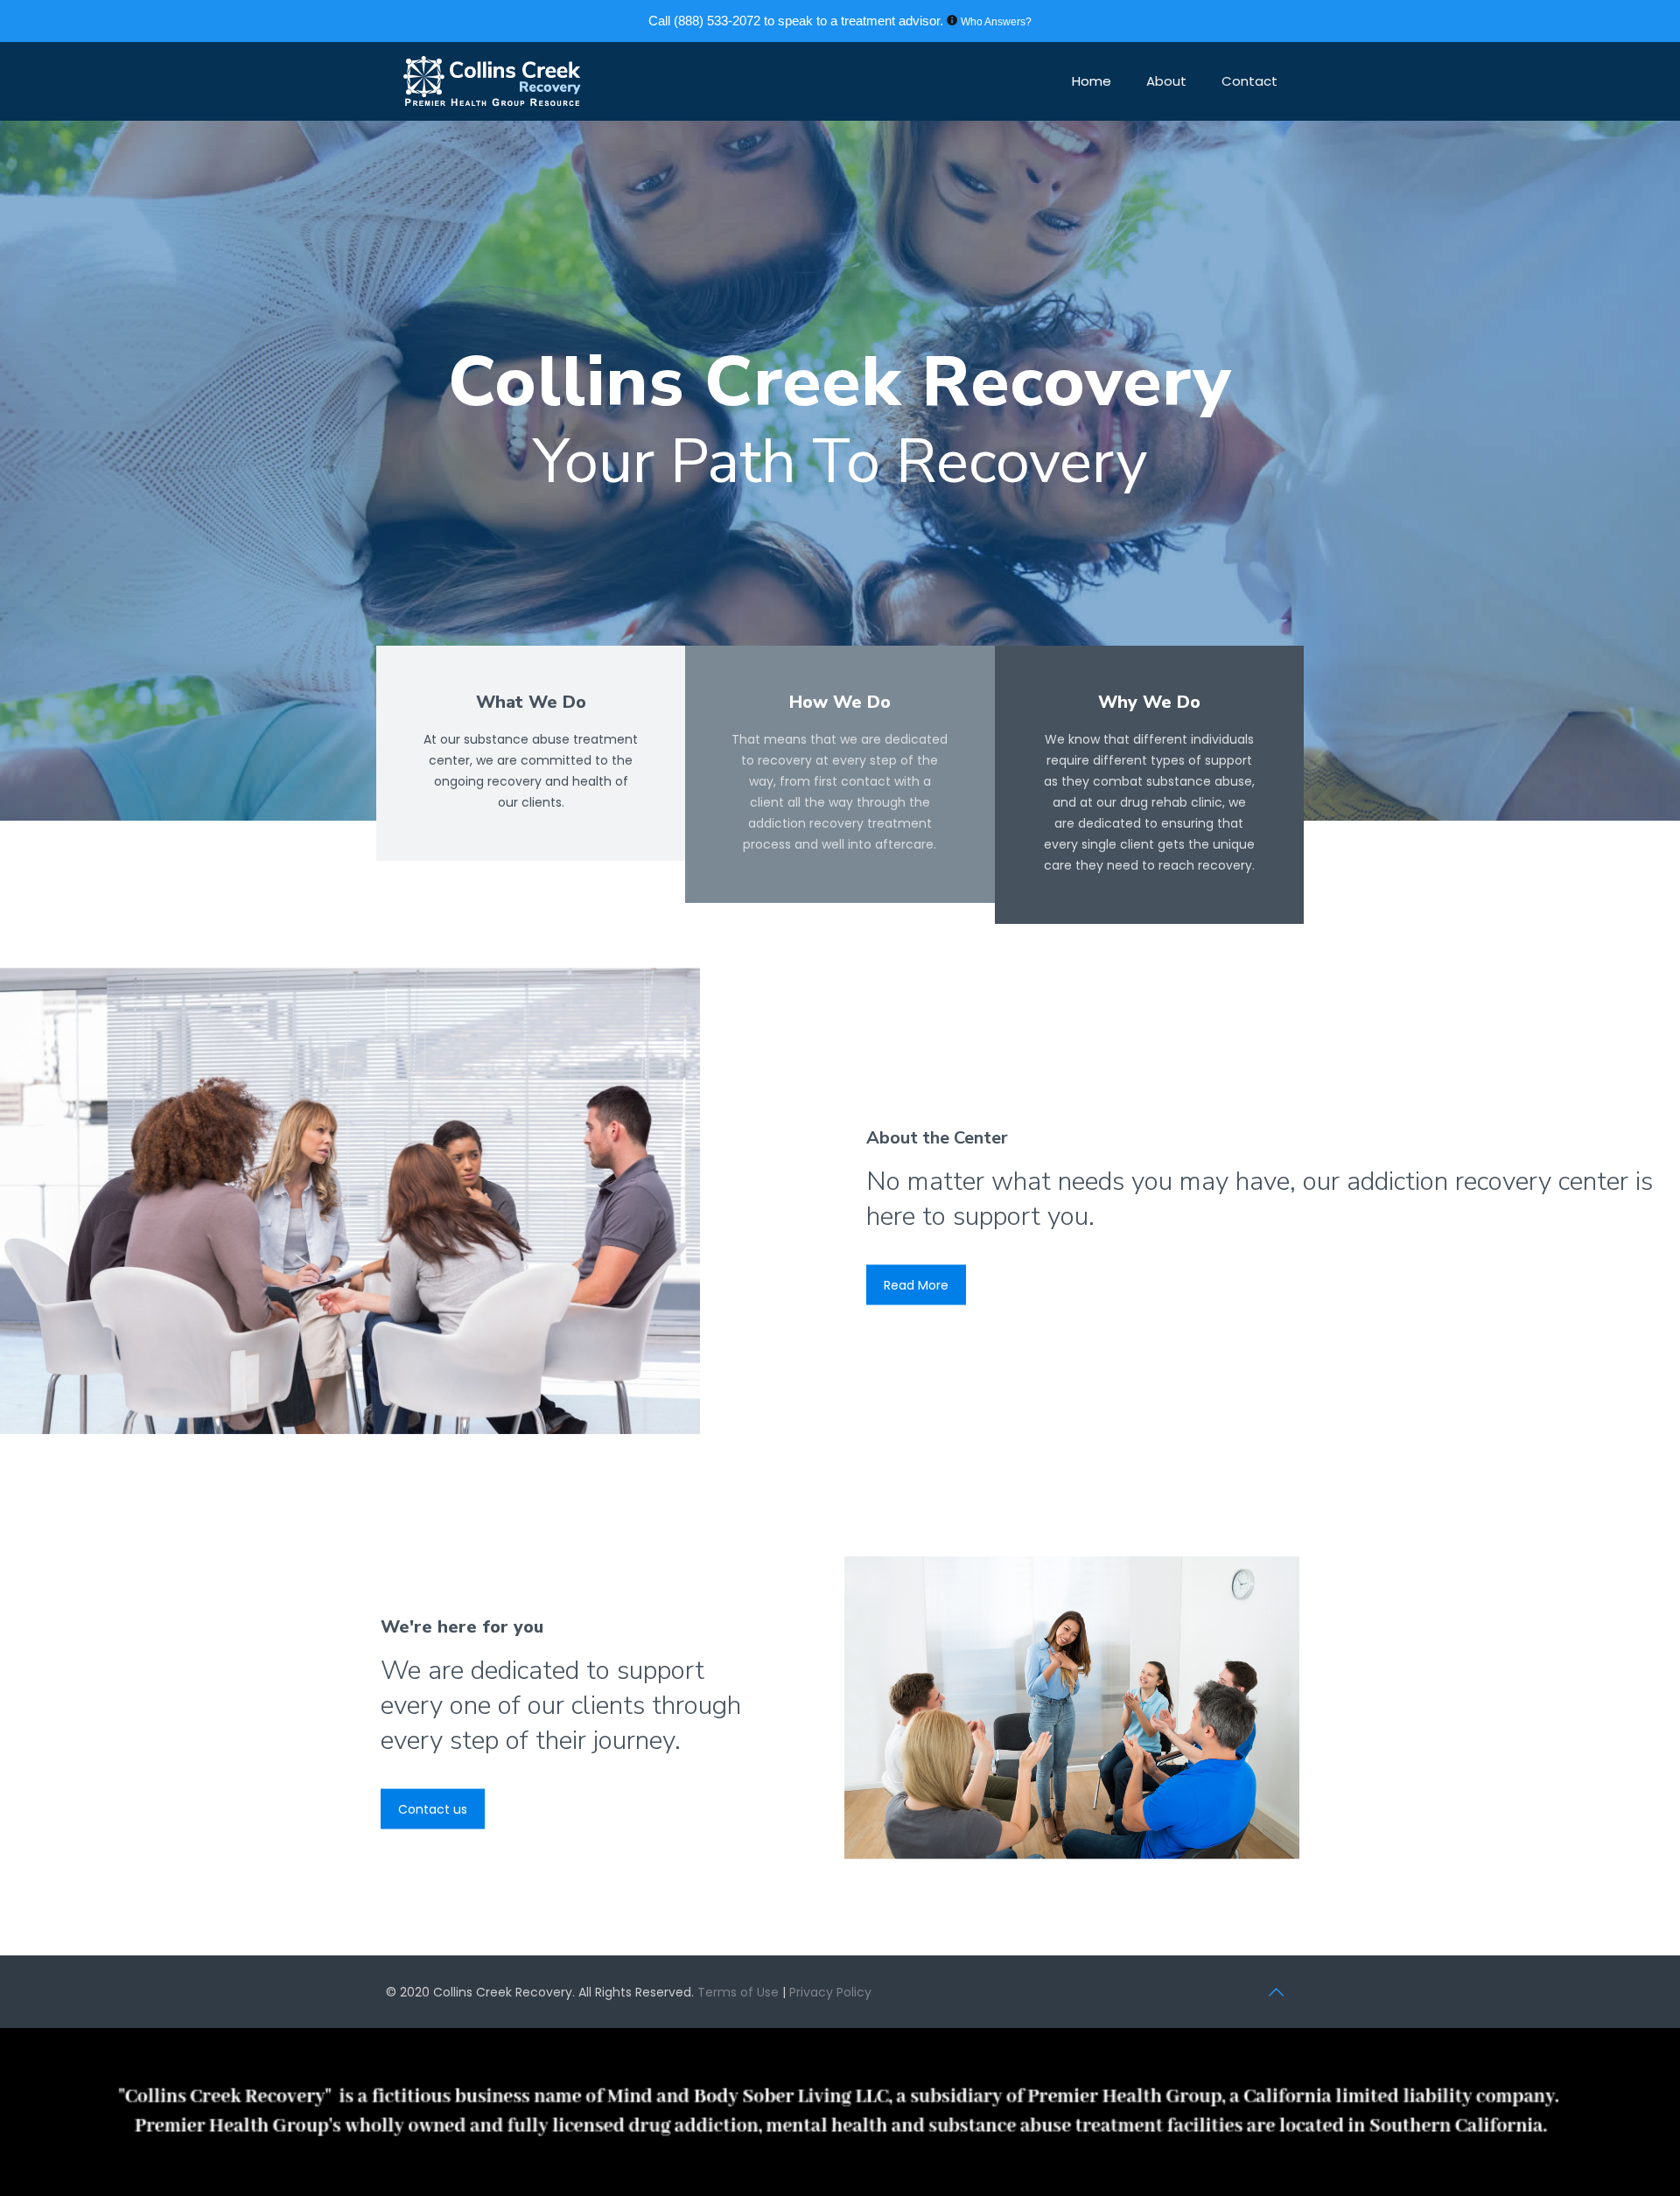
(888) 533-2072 (717, 21)
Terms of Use (740, 1992)
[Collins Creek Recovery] (492, 81)
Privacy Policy (830, 1992)
